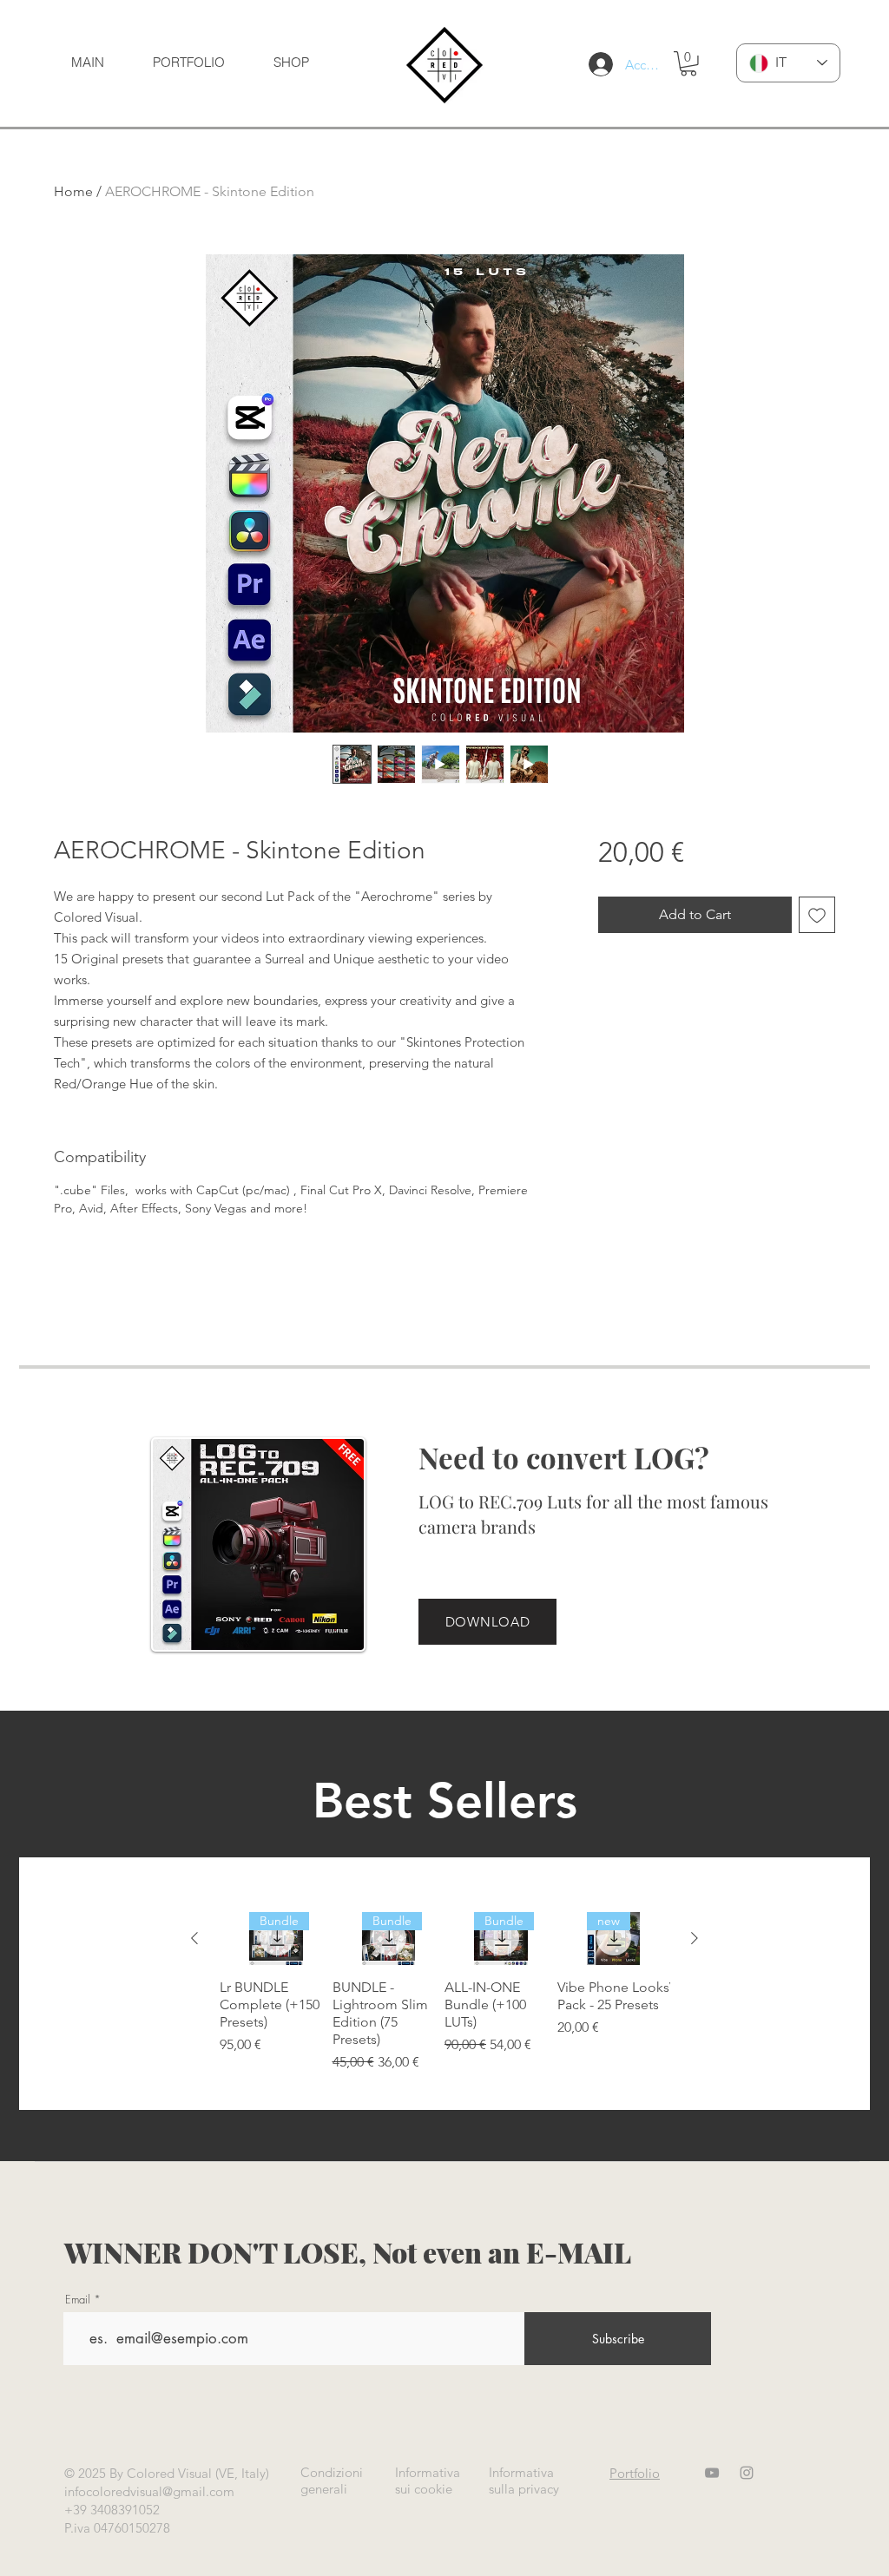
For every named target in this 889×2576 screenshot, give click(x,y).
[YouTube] (712, 2473)
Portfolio (635, 2473)
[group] (444, 1993)
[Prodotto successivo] (695, 1938)
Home (73, 191)
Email (78, 2300)
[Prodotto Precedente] (194, 1938)
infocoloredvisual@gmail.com (149, 2491)
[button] (688, 64)
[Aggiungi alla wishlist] (817, 915)
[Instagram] (747, 2473)
